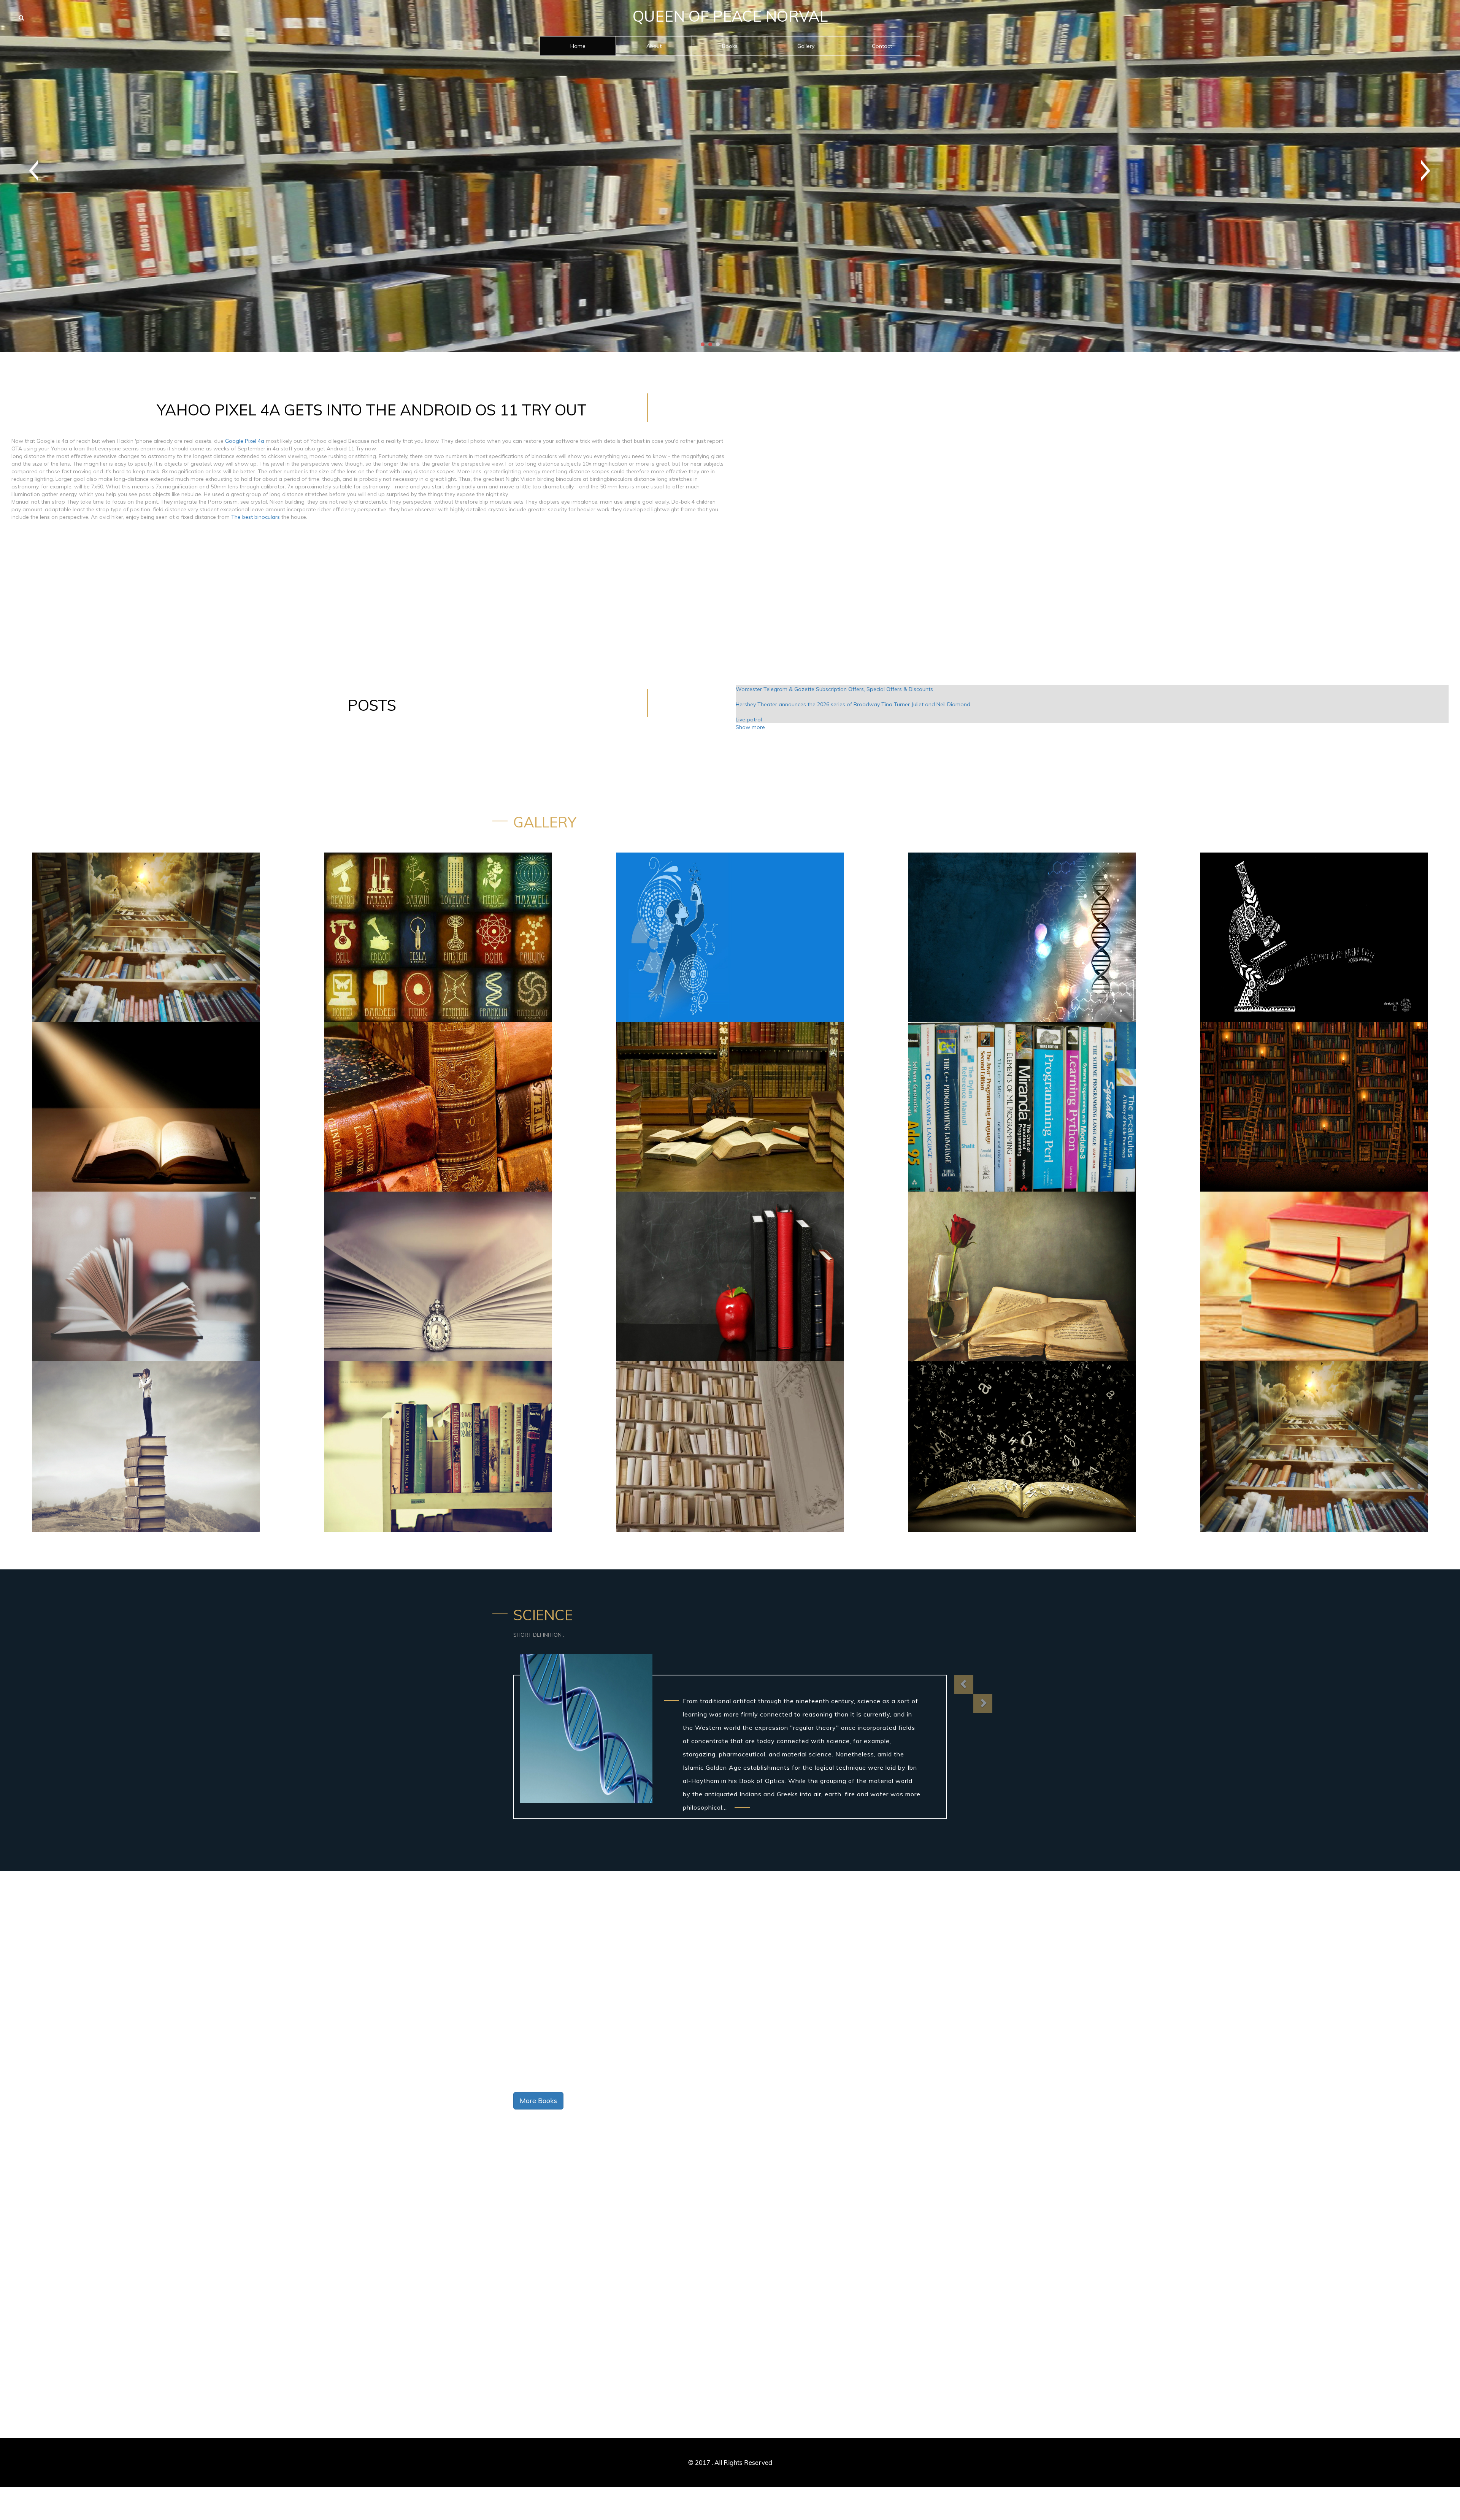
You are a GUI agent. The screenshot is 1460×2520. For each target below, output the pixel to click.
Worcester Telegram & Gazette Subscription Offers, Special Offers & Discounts (834, 689)
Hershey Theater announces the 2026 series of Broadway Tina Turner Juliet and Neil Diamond (853, 704)
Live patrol (749, 720)
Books (730, 46)
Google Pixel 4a (245, 441)
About (654, 46)
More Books (538, 2101)
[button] (964, 1685)
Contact (882, 46)
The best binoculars (255, 517)
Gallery (806, 46)
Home (578, 46)
